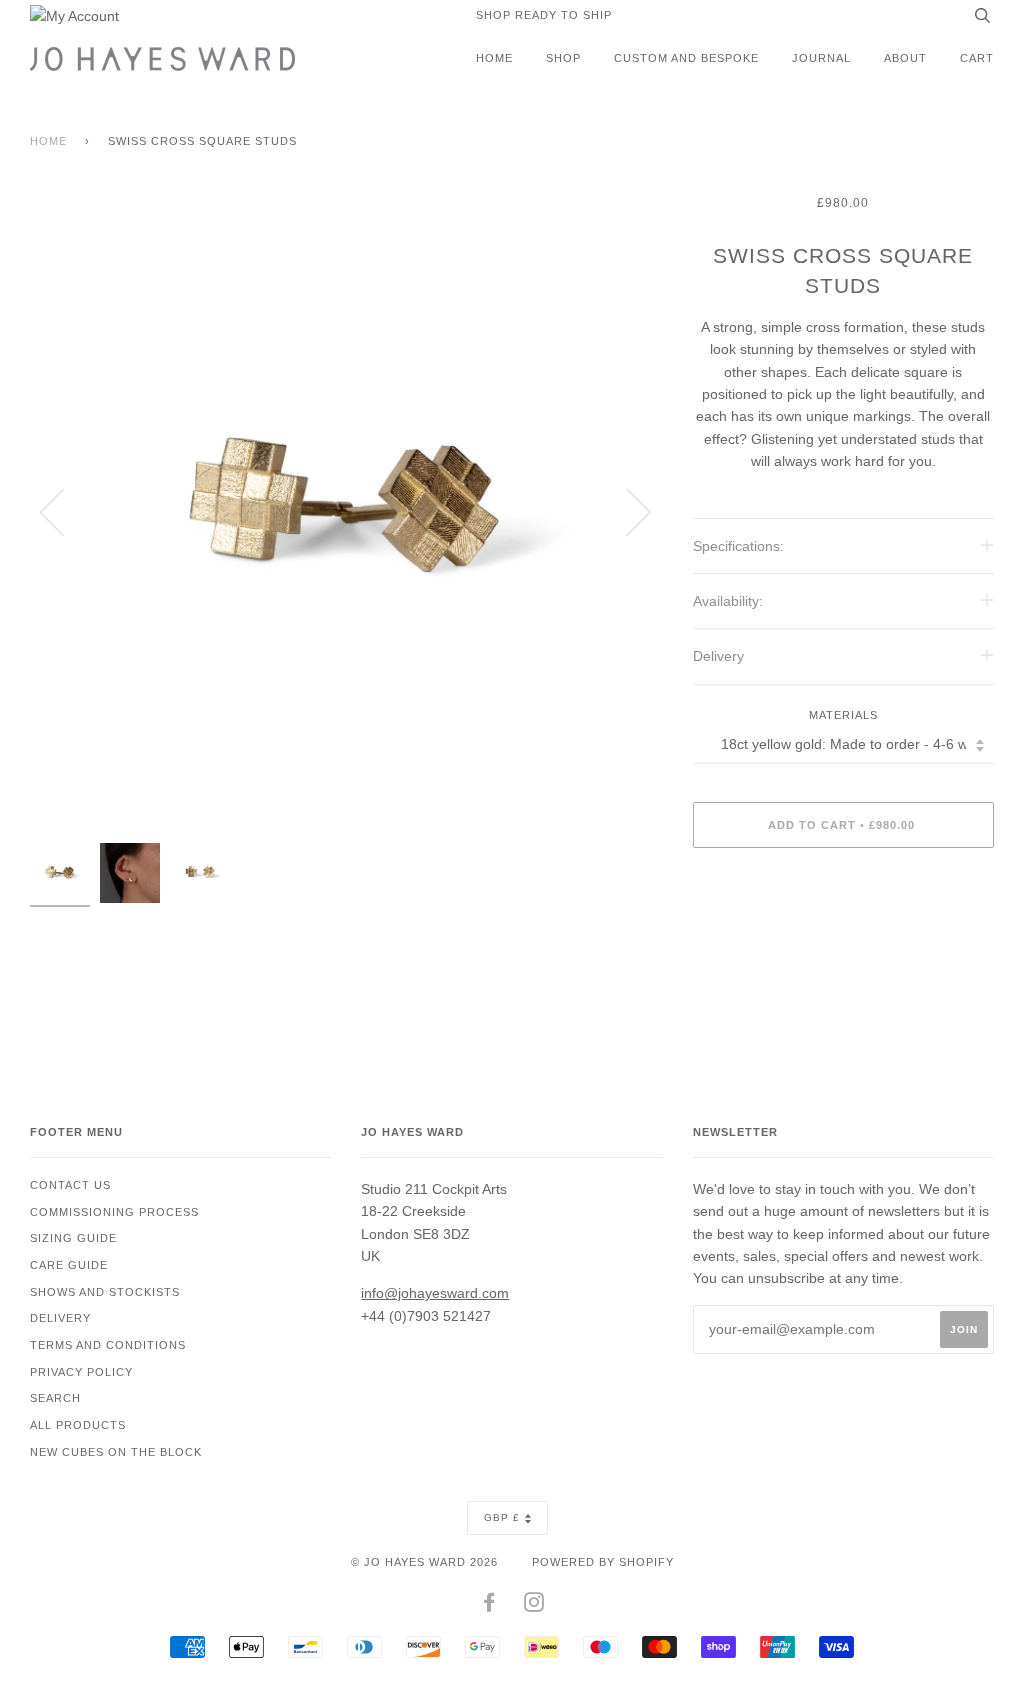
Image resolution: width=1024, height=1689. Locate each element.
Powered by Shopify (603, 1562)
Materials (843, 715)
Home (494, 58)
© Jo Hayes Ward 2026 (424, 1562)
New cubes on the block (116, 1452)
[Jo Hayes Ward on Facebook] (489, 1606)
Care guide (69, 1265)
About (905, 58)
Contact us (70, 1185)
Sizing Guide (73, 1238)
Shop (563, 58)
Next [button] (626, 511)
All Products (78, 1425)
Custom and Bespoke (686, 58)
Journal (821, 58)
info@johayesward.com (435, 1293)
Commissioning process (114, 1212)
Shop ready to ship (544, 15)
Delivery (60, 1318)
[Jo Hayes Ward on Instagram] (534, 1606)
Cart (977, 58)
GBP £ (502, 1517)
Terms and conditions (108, 1345)
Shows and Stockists (105, 1292)
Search (55, 1398)
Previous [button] (64, 511)
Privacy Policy (81, 1372)
